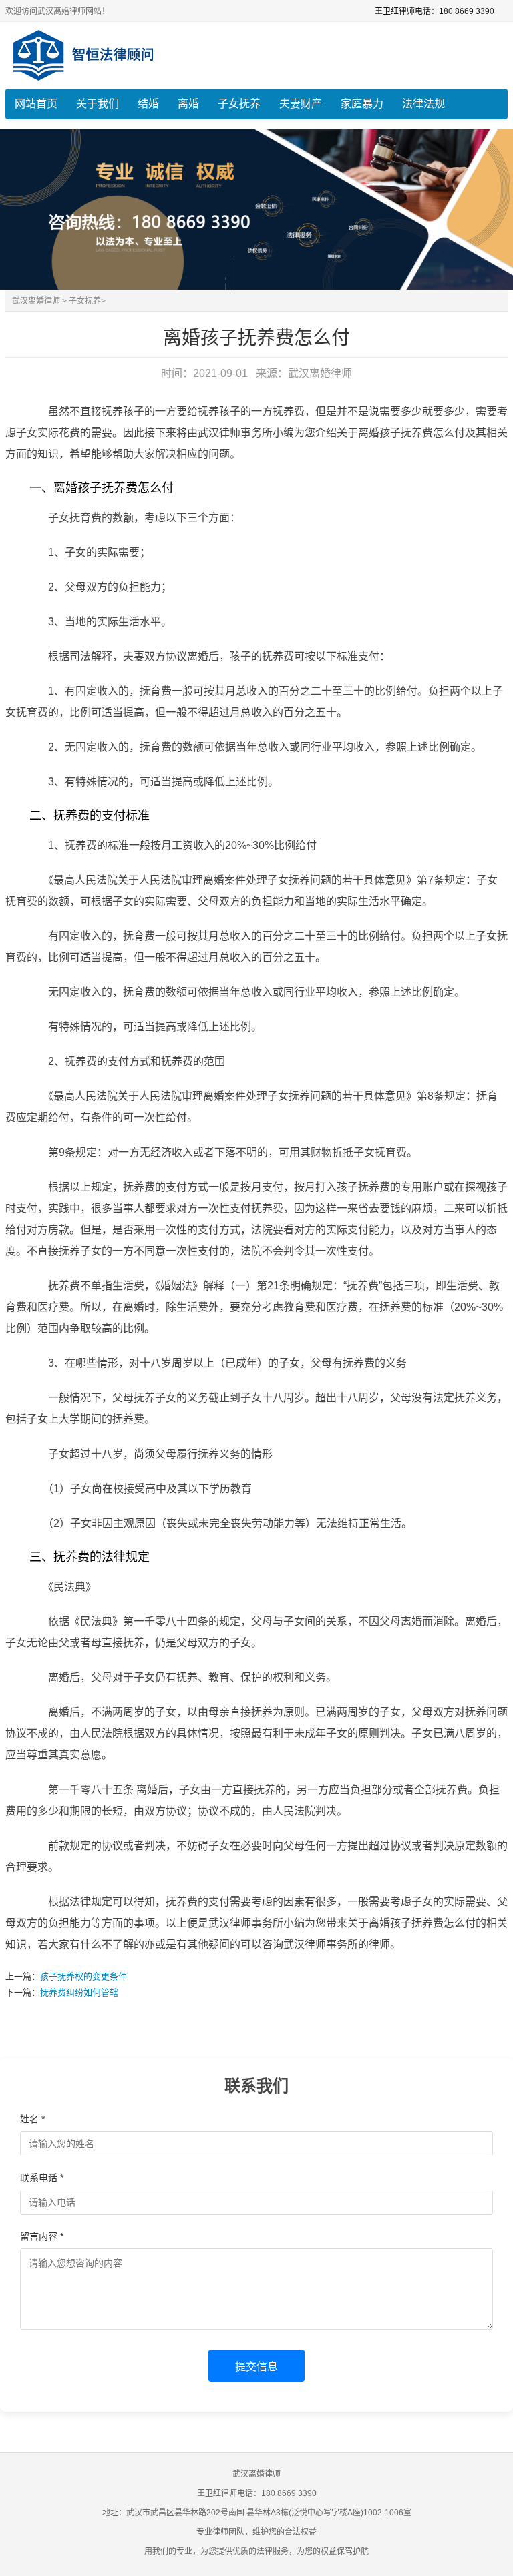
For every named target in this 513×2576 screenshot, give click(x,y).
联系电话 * (42, 2178)
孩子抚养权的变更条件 (83, 1976)
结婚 (148, 104)
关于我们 (98, 104)
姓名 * (32, 2119)
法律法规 (423, 104)
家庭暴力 (362, 104)
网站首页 (36, 104)
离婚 (188, 104)
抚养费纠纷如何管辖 (79, 1992)
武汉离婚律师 (36, 301)
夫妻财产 (301, 104)
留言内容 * (42, 2236)
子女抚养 (239, 104)
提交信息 (256, 2367)
